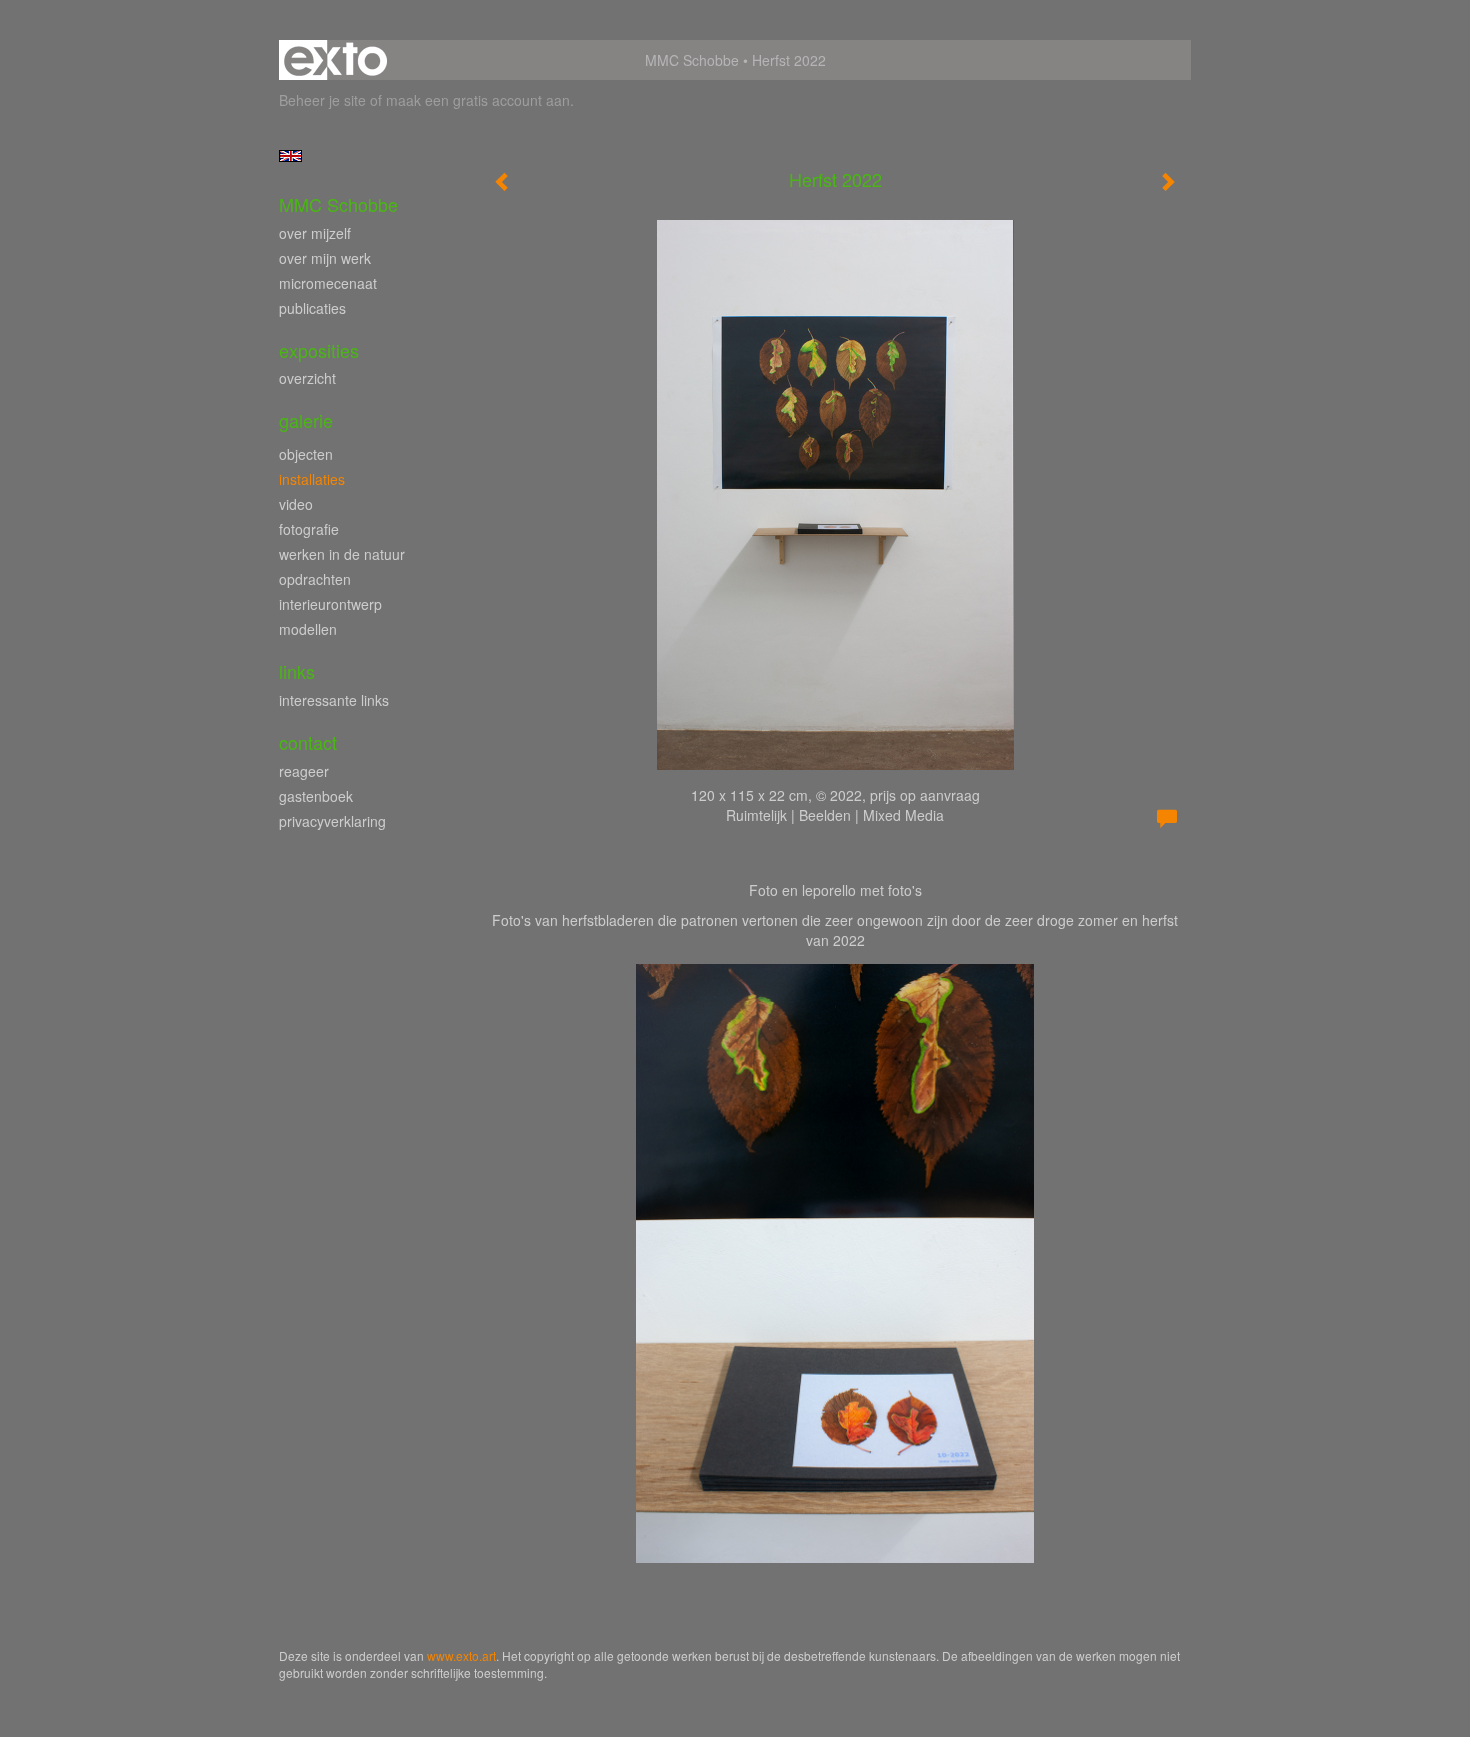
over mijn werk (325, 258)
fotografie (309, 529)
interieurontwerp (330, 604)
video (296, 504)
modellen (308, 629)
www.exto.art (461, 1655)
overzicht (307, 378)
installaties (312, 479)
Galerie (306, 420)
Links (297, 671)
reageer (304, 771)
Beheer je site (322, 100)
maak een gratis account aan (478, 100)
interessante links (334, 700)
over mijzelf (315, 233)
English (290, 156)
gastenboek (316, 796)
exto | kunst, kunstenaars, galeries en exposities (335, 60)
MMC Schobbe (692, 60)
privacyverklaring (332, 821)
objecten (306, 454)
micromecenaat (328, 283)
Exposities (319, 350)
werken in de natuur (342, 554)
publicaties (312, 308)
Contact (308, 742)
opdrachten (315, 579)
